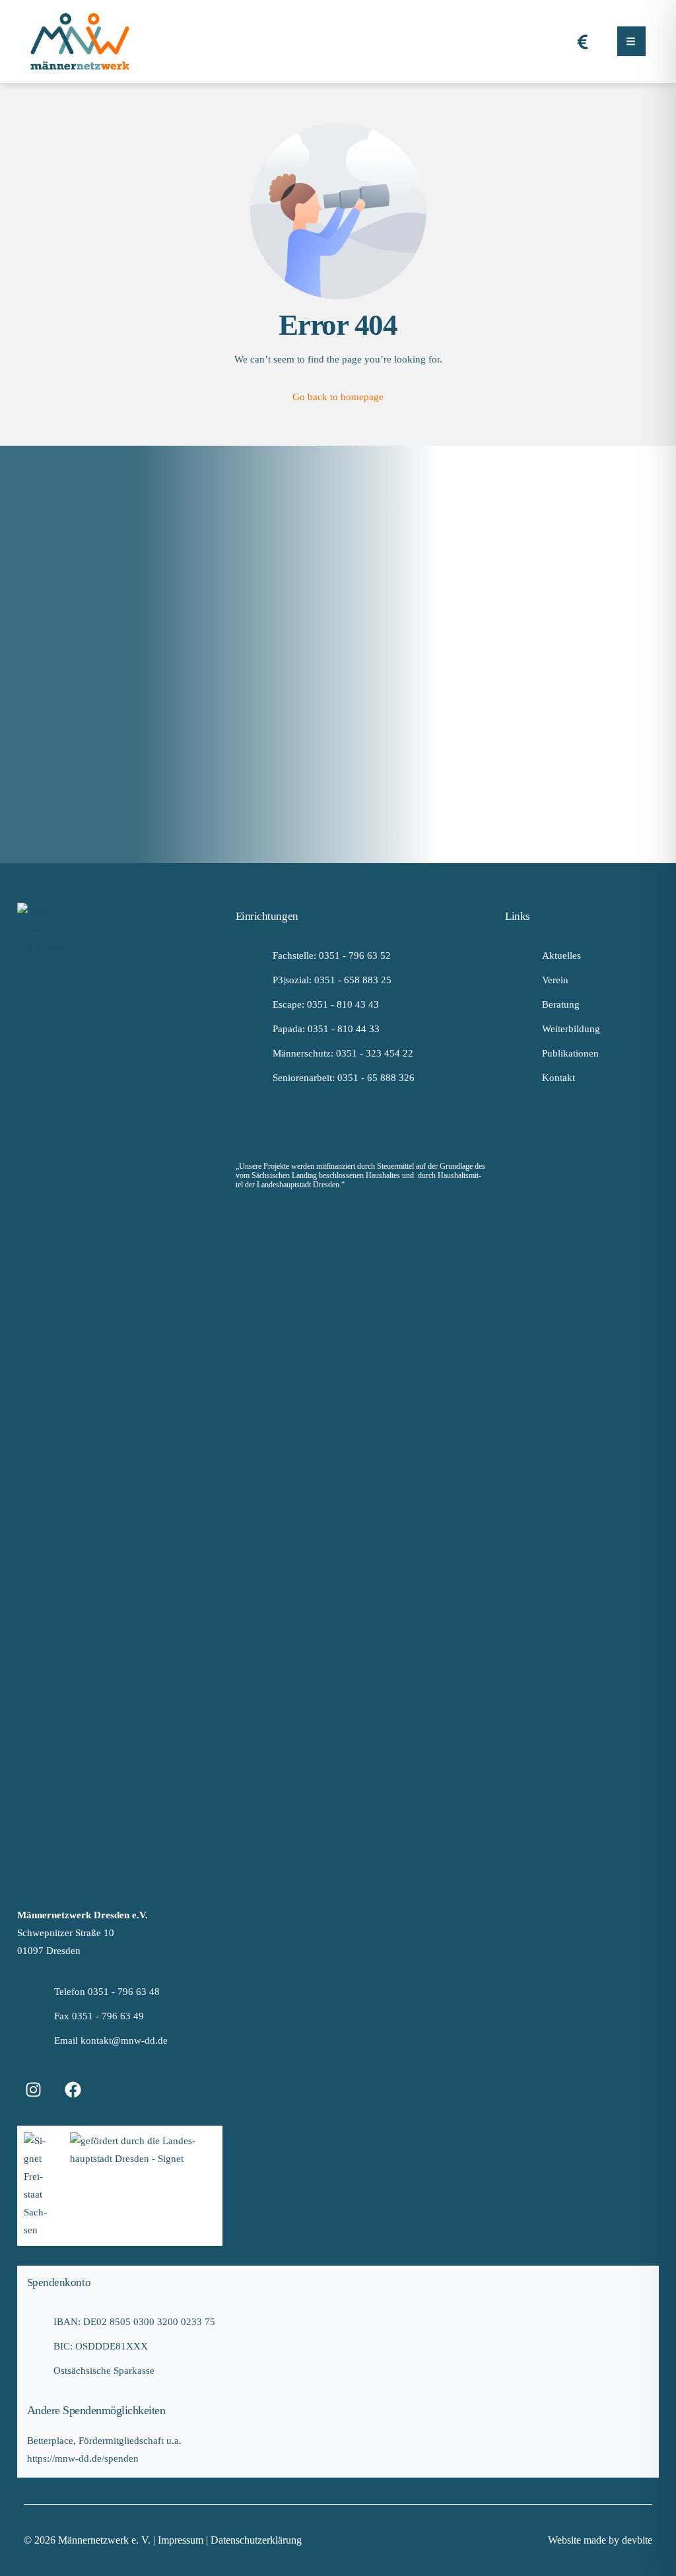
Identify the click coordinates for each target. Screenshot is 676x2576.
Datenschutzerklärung (256, 2540)
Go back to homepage (338, 397)
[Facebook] (73, 2089)
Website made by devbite (600, 2540)
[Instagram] (34, 2089)
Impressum (182, 2540)
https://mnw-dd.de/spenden (83, 2458)
